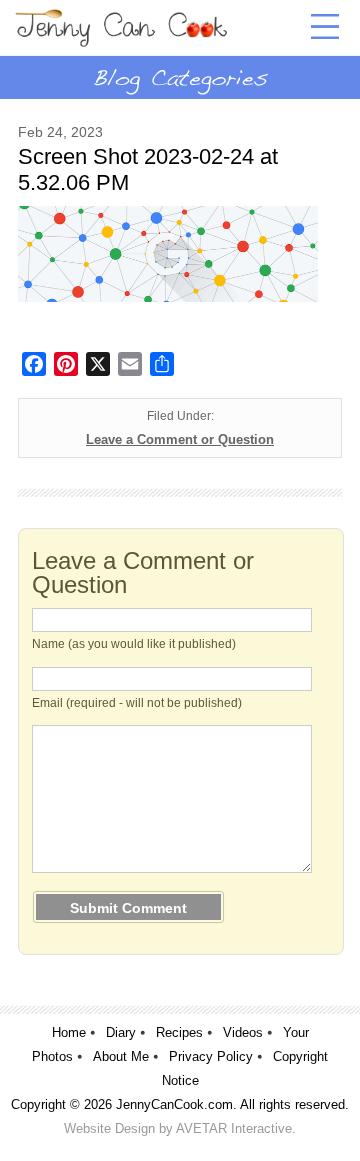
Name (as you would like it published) (134, 644)
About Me (121, 1056)
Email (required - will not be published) (137, 703)
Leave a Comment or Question (180, 439)
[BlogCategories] (180, 77)
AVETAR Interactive (234, 1128)
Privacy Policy (211, 1056)
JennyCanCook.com (174, 1104)
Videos (243, 1032)
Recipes (179, 1032)
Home (69, 1032)
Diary (121, 1032)
